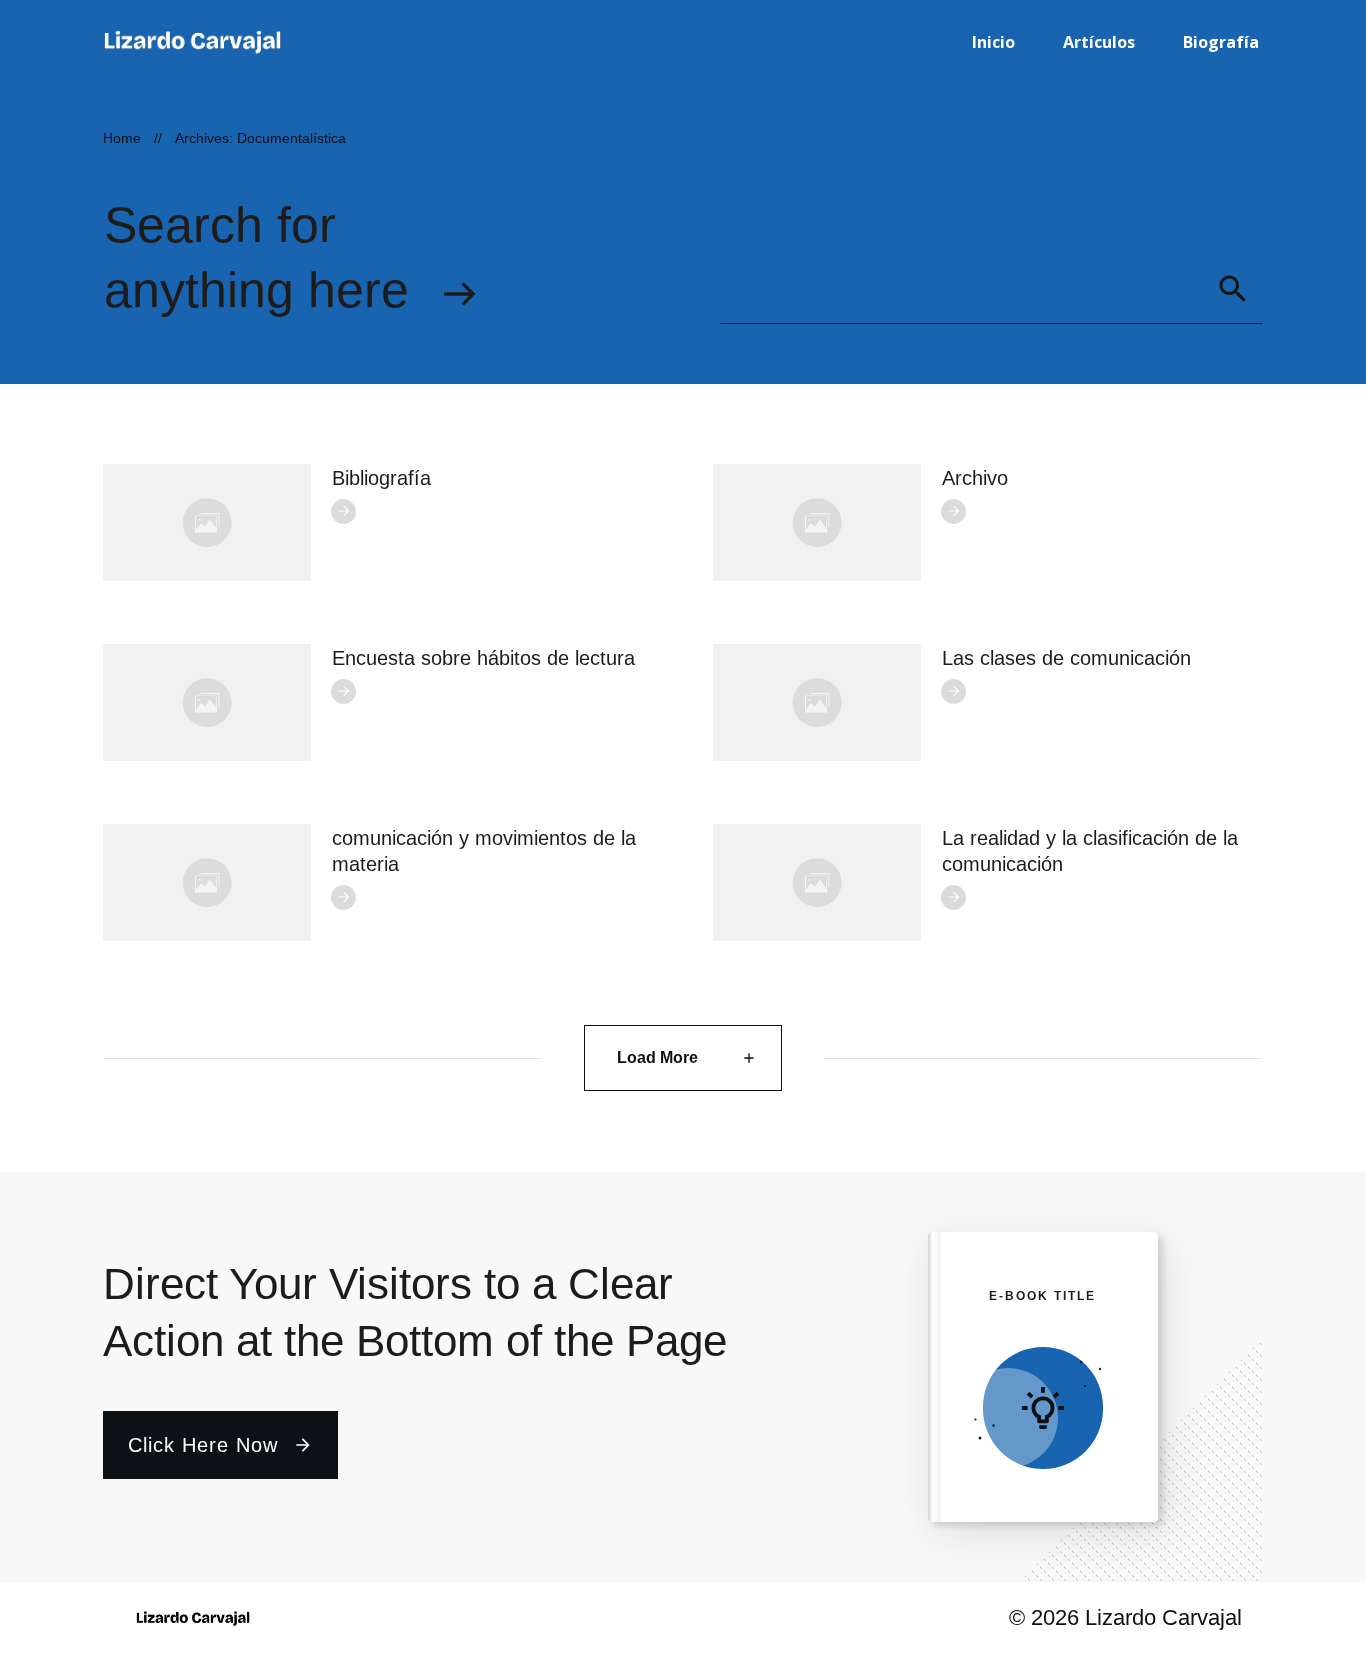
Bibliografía (381, 478)
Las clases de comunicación (1066, 658)
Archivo (975, 478)
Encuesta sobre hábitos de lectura (483, 658)
